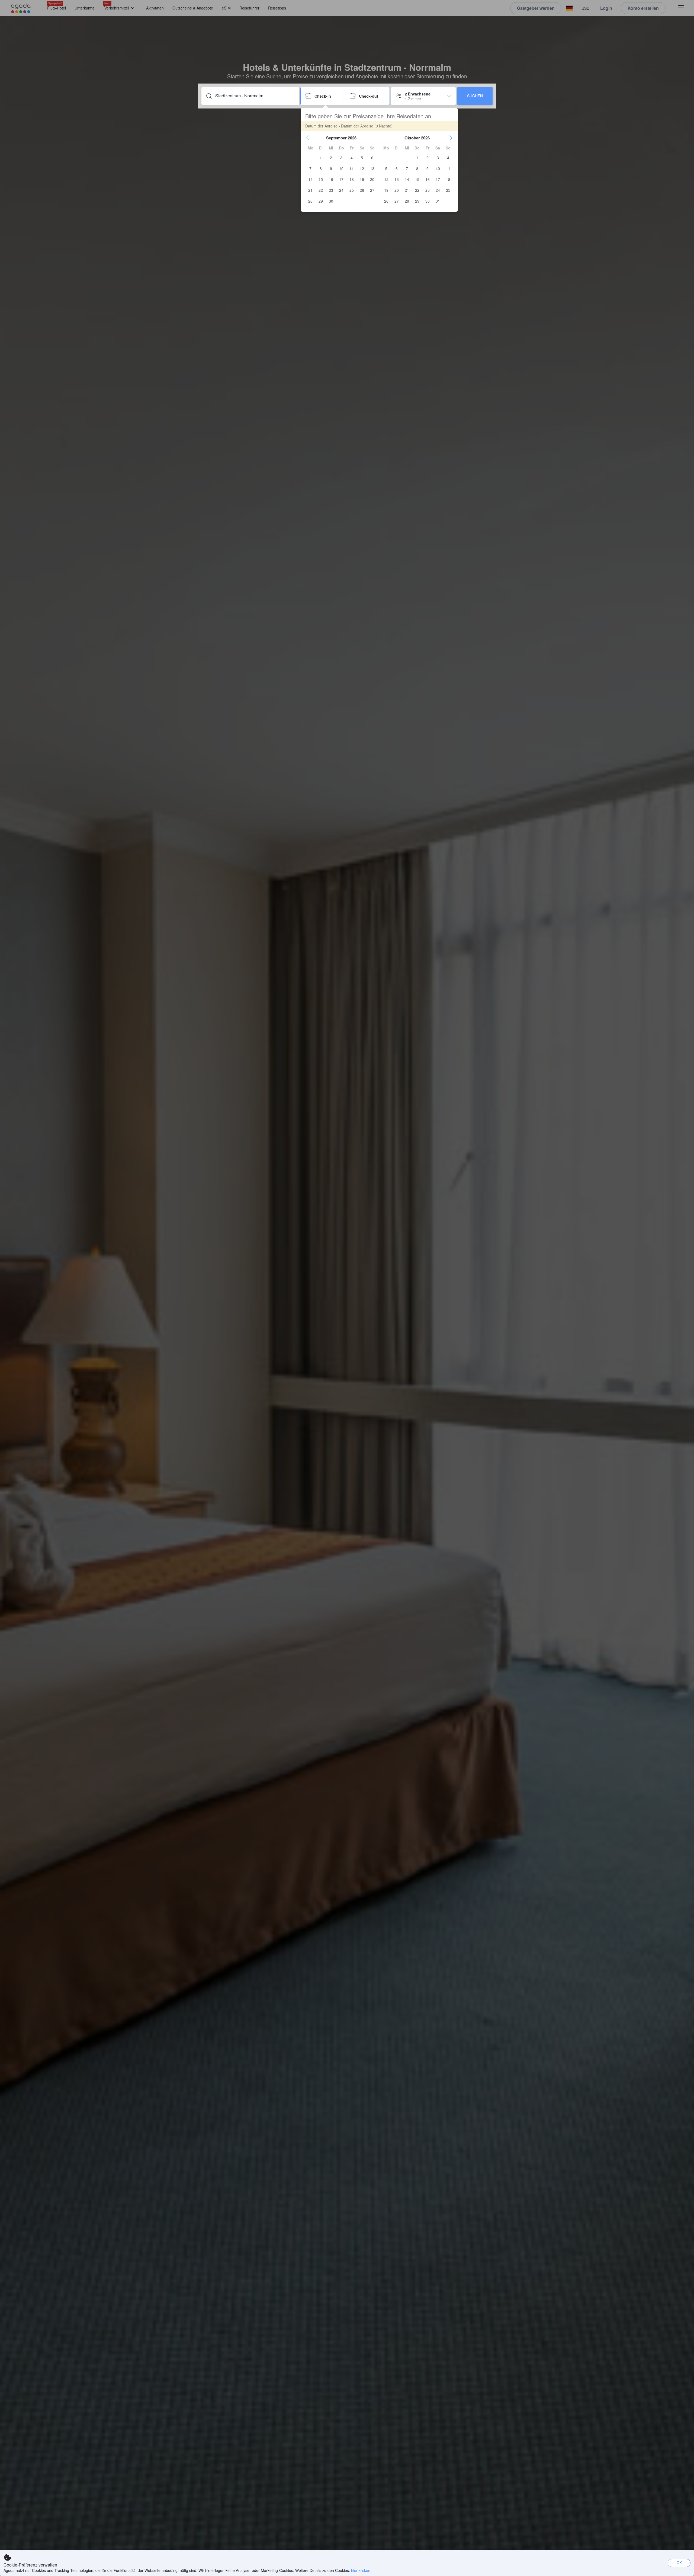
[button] (308, 138)
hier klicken (361, 2570)
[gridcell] (321, 158)
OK (679, 2563)
